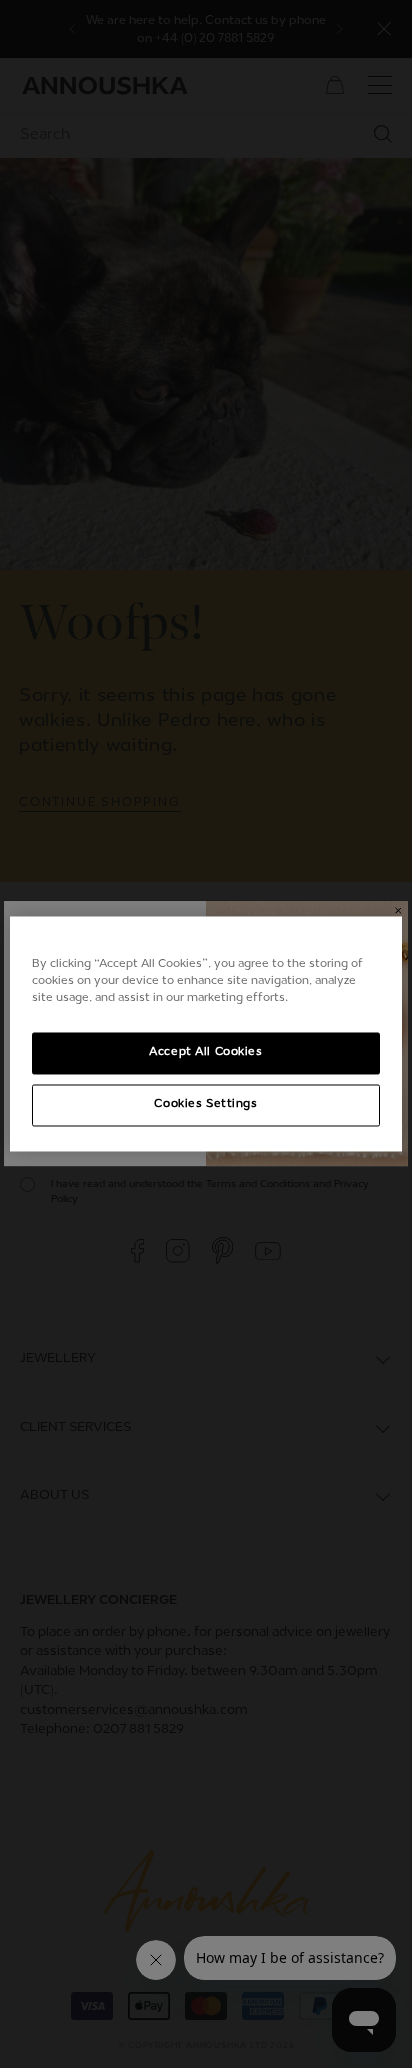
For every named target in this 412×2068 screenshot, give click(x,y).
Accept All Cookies (205, 1053)
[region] (205, 1033)
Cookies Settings (205, 1105)
